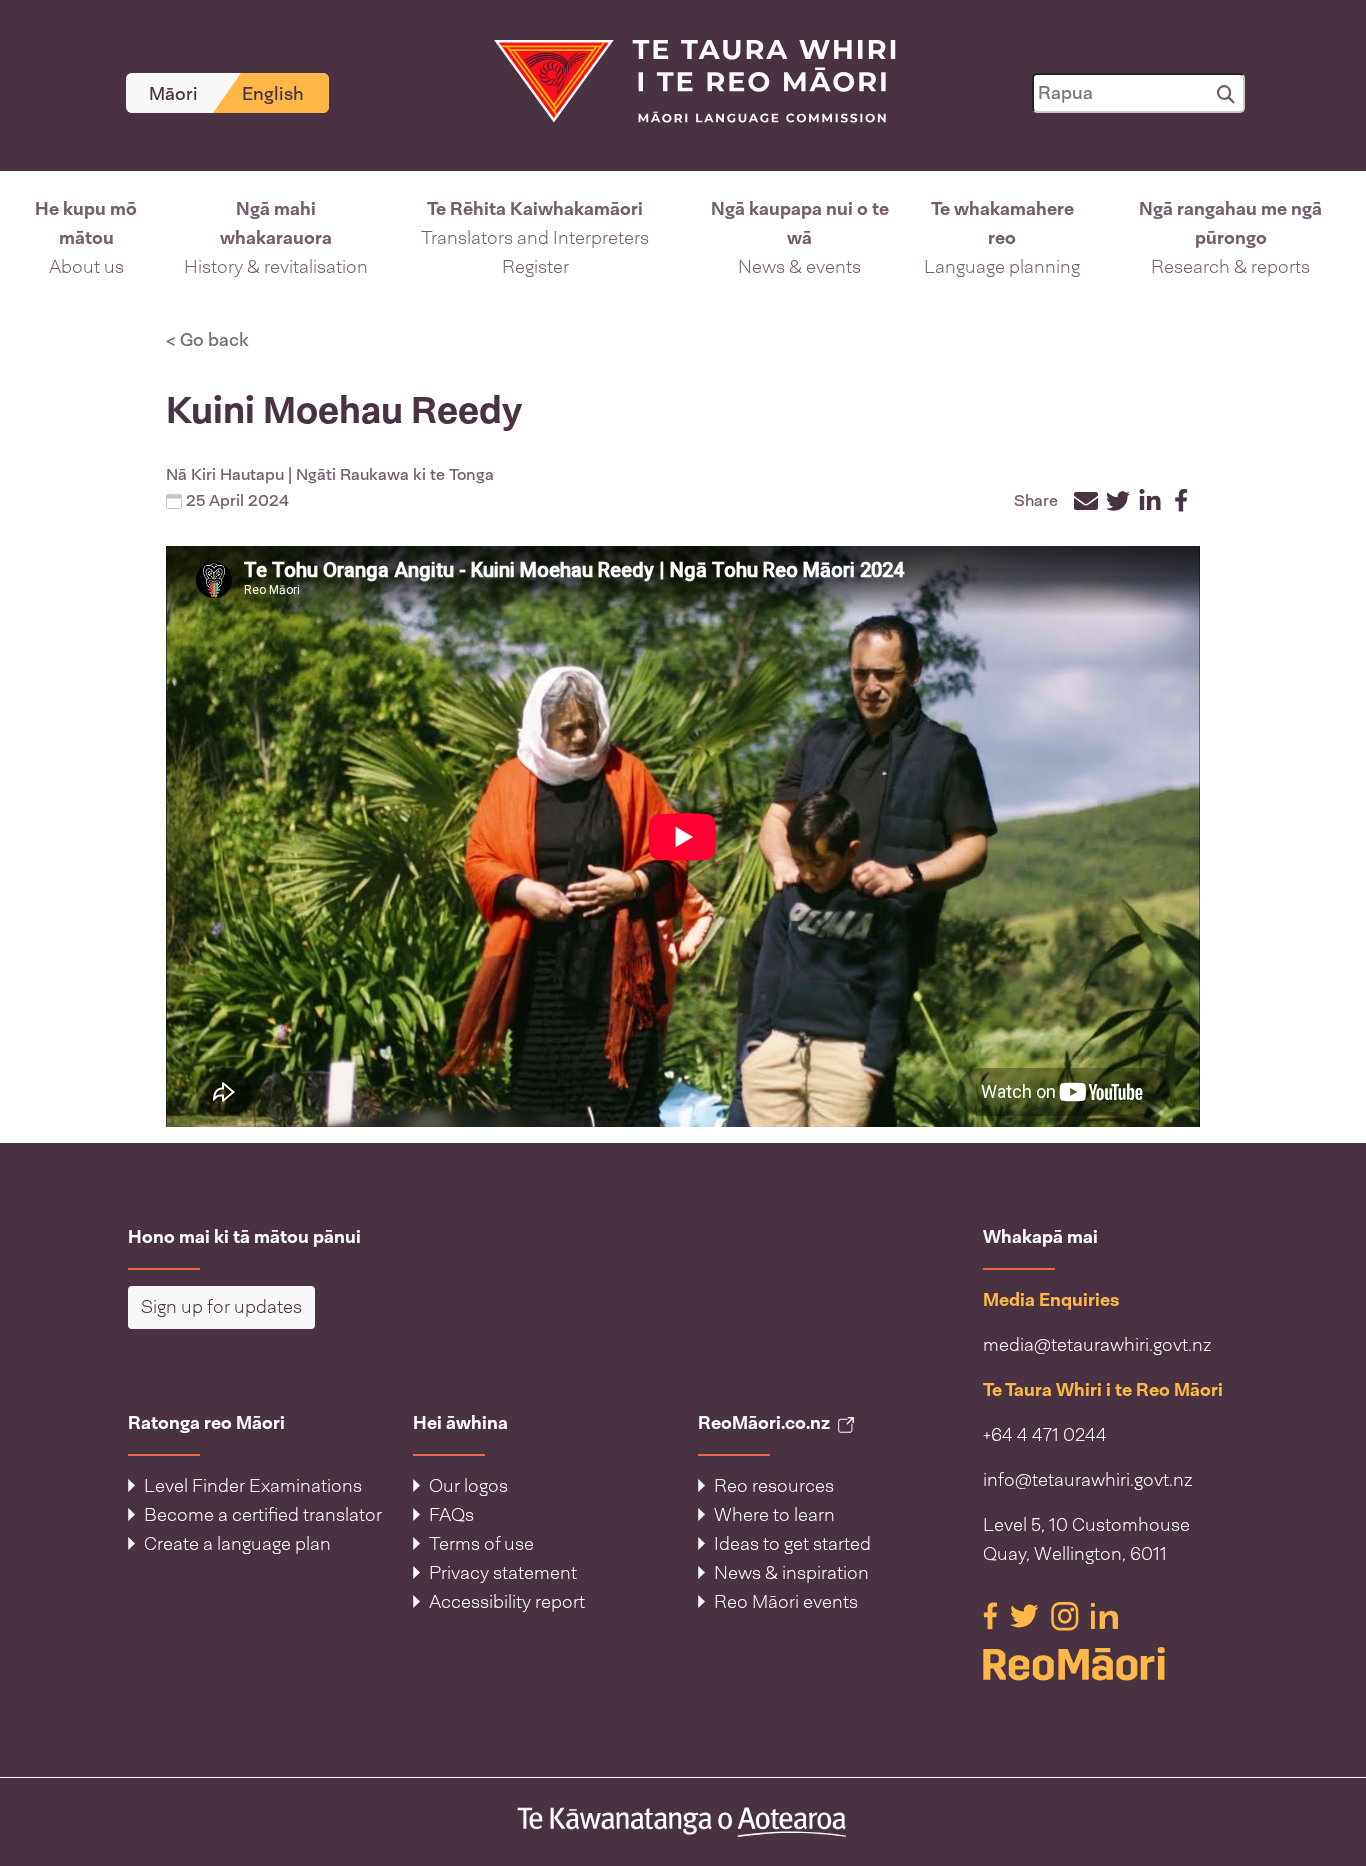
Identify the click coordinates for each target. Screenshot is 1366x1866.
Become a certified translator (263, 1515)
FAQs (451, 1515)
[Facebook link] (992, 1615)
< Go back (207, 340)
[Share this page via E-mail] (1086, 501)
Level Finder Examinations (253, 1486)
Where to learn (774, 1515)
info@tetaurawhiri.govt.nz (1088, 1480)
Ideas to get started (792, 1544)
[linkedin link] (1104, 1615)
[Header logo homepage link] (682, 80)
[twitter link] (1026, 1615)
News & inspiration (791, 1573)
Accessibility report (507, 1602)
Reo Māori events (786, 1602)
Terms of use (481, 1544)
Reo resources (774, 1486)
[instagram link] (1067, 1615)
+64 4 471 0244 (1045, 1435)
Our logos (468, 1486)
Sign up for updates (221, 1307)
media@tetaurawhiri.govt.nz (1097, 1345)
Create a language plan (237, 1544)
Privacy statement (503, 1573)
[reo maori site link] (1110, 1664)
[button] (86, 238)
